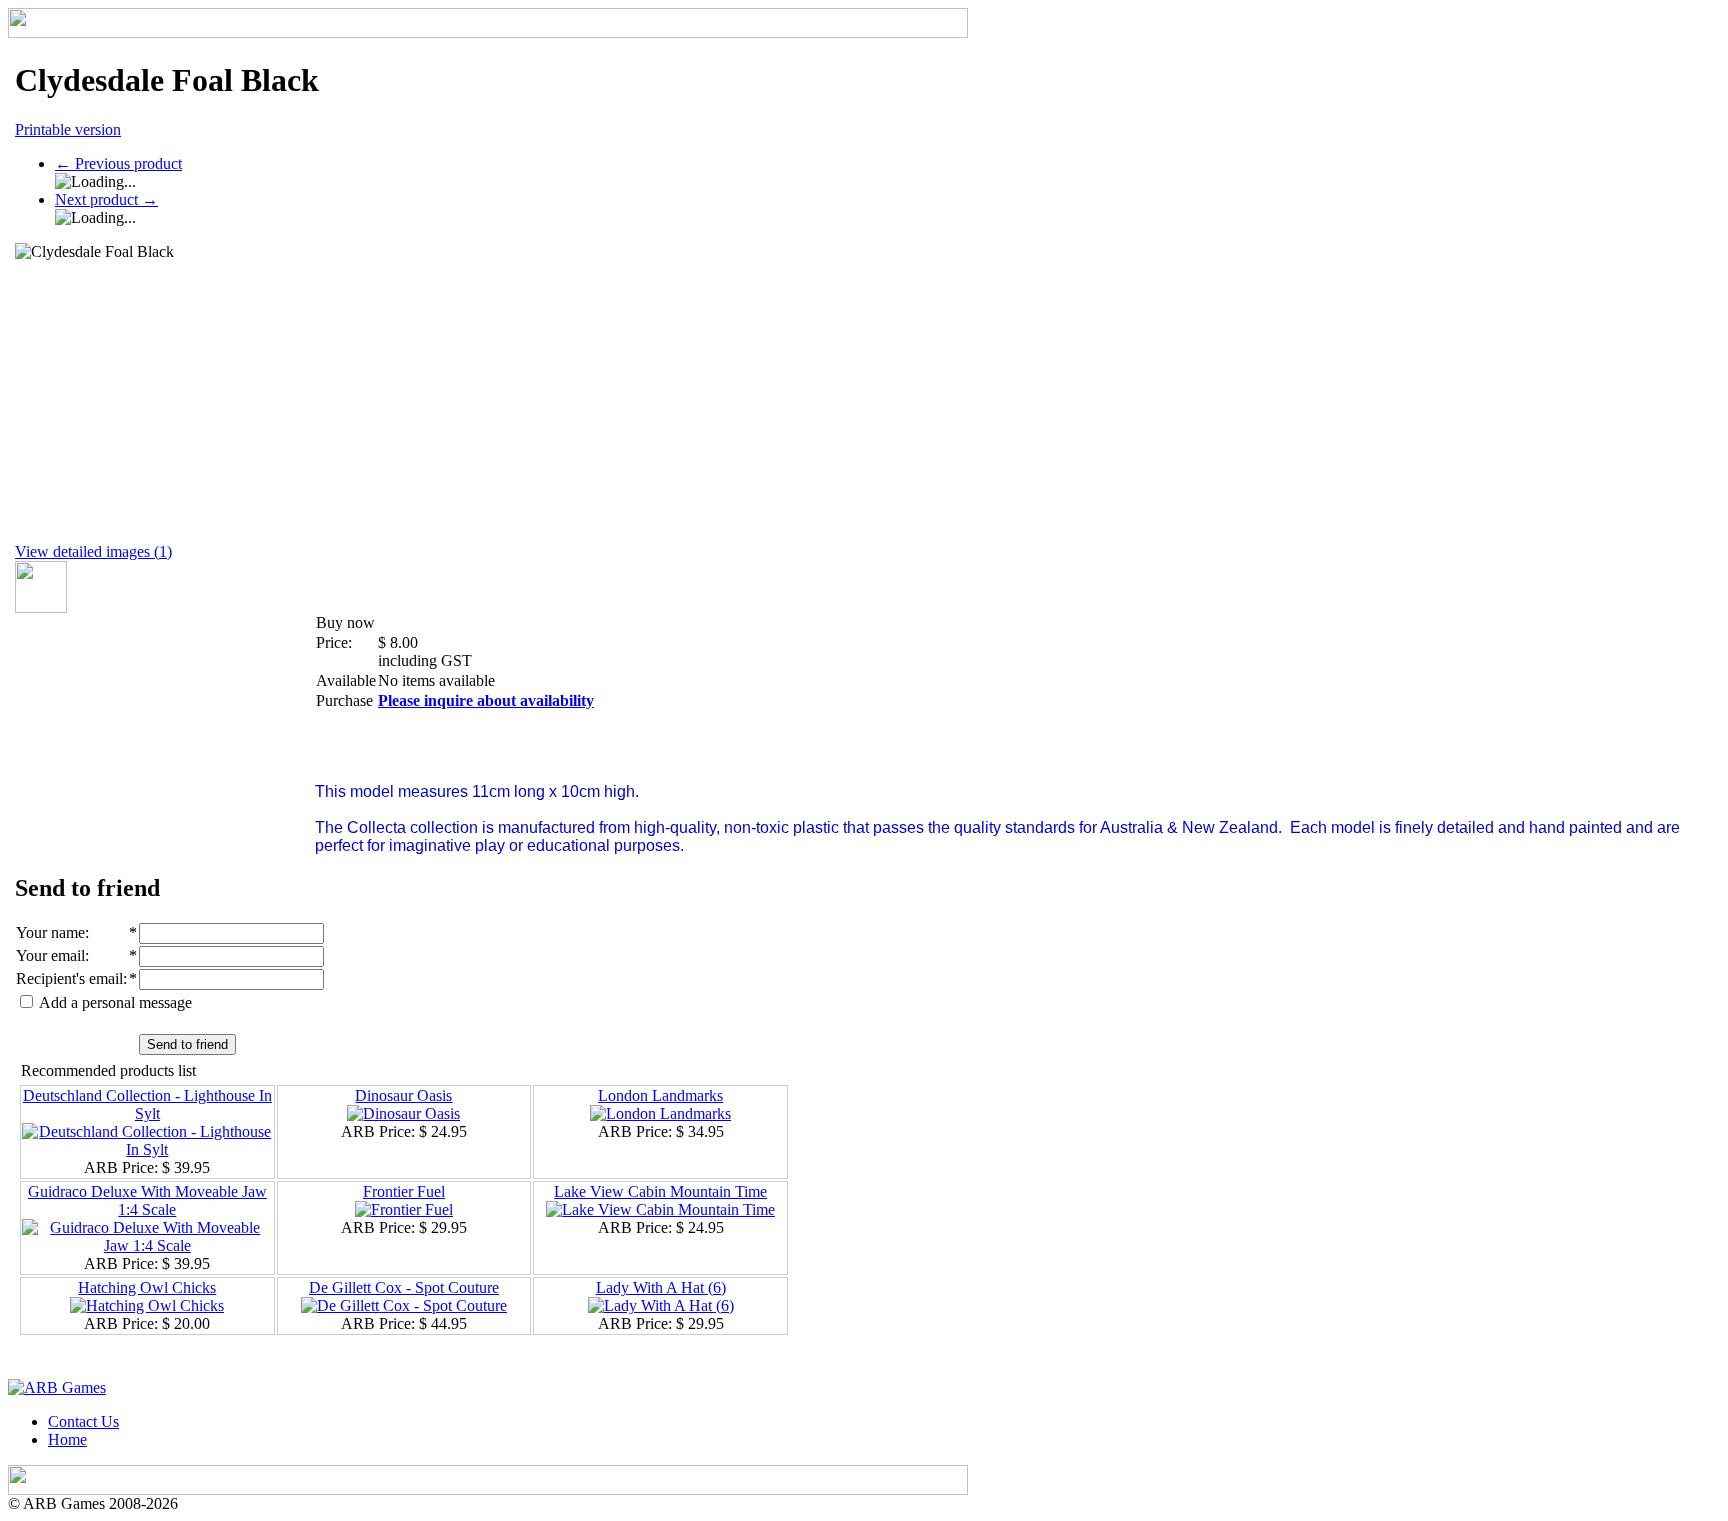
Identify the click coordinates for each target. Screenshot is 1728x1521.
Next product (106, 199)
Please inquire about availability (486, 700)
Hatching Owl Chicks (147, 1287)
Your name (50, 932)
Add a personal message (114, 1002)
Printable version (68, 129)
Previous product (118, 163)
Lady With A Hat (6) (661, 1287)
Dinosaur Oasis (403, 1095)
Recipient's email (69, 978)
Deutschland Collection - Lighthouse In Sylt (147, 1104)
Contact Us (83, 1421)
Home (67, 1439)
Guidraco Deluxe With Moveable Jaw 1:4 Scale (147, 1200)
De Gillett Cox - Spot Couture (404, 1287)
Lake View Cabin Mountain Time (660, 1191)
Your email (50, 955)
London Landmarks (660, 1095)
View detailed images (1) (93, 551)
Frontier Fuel (404, 1191)
